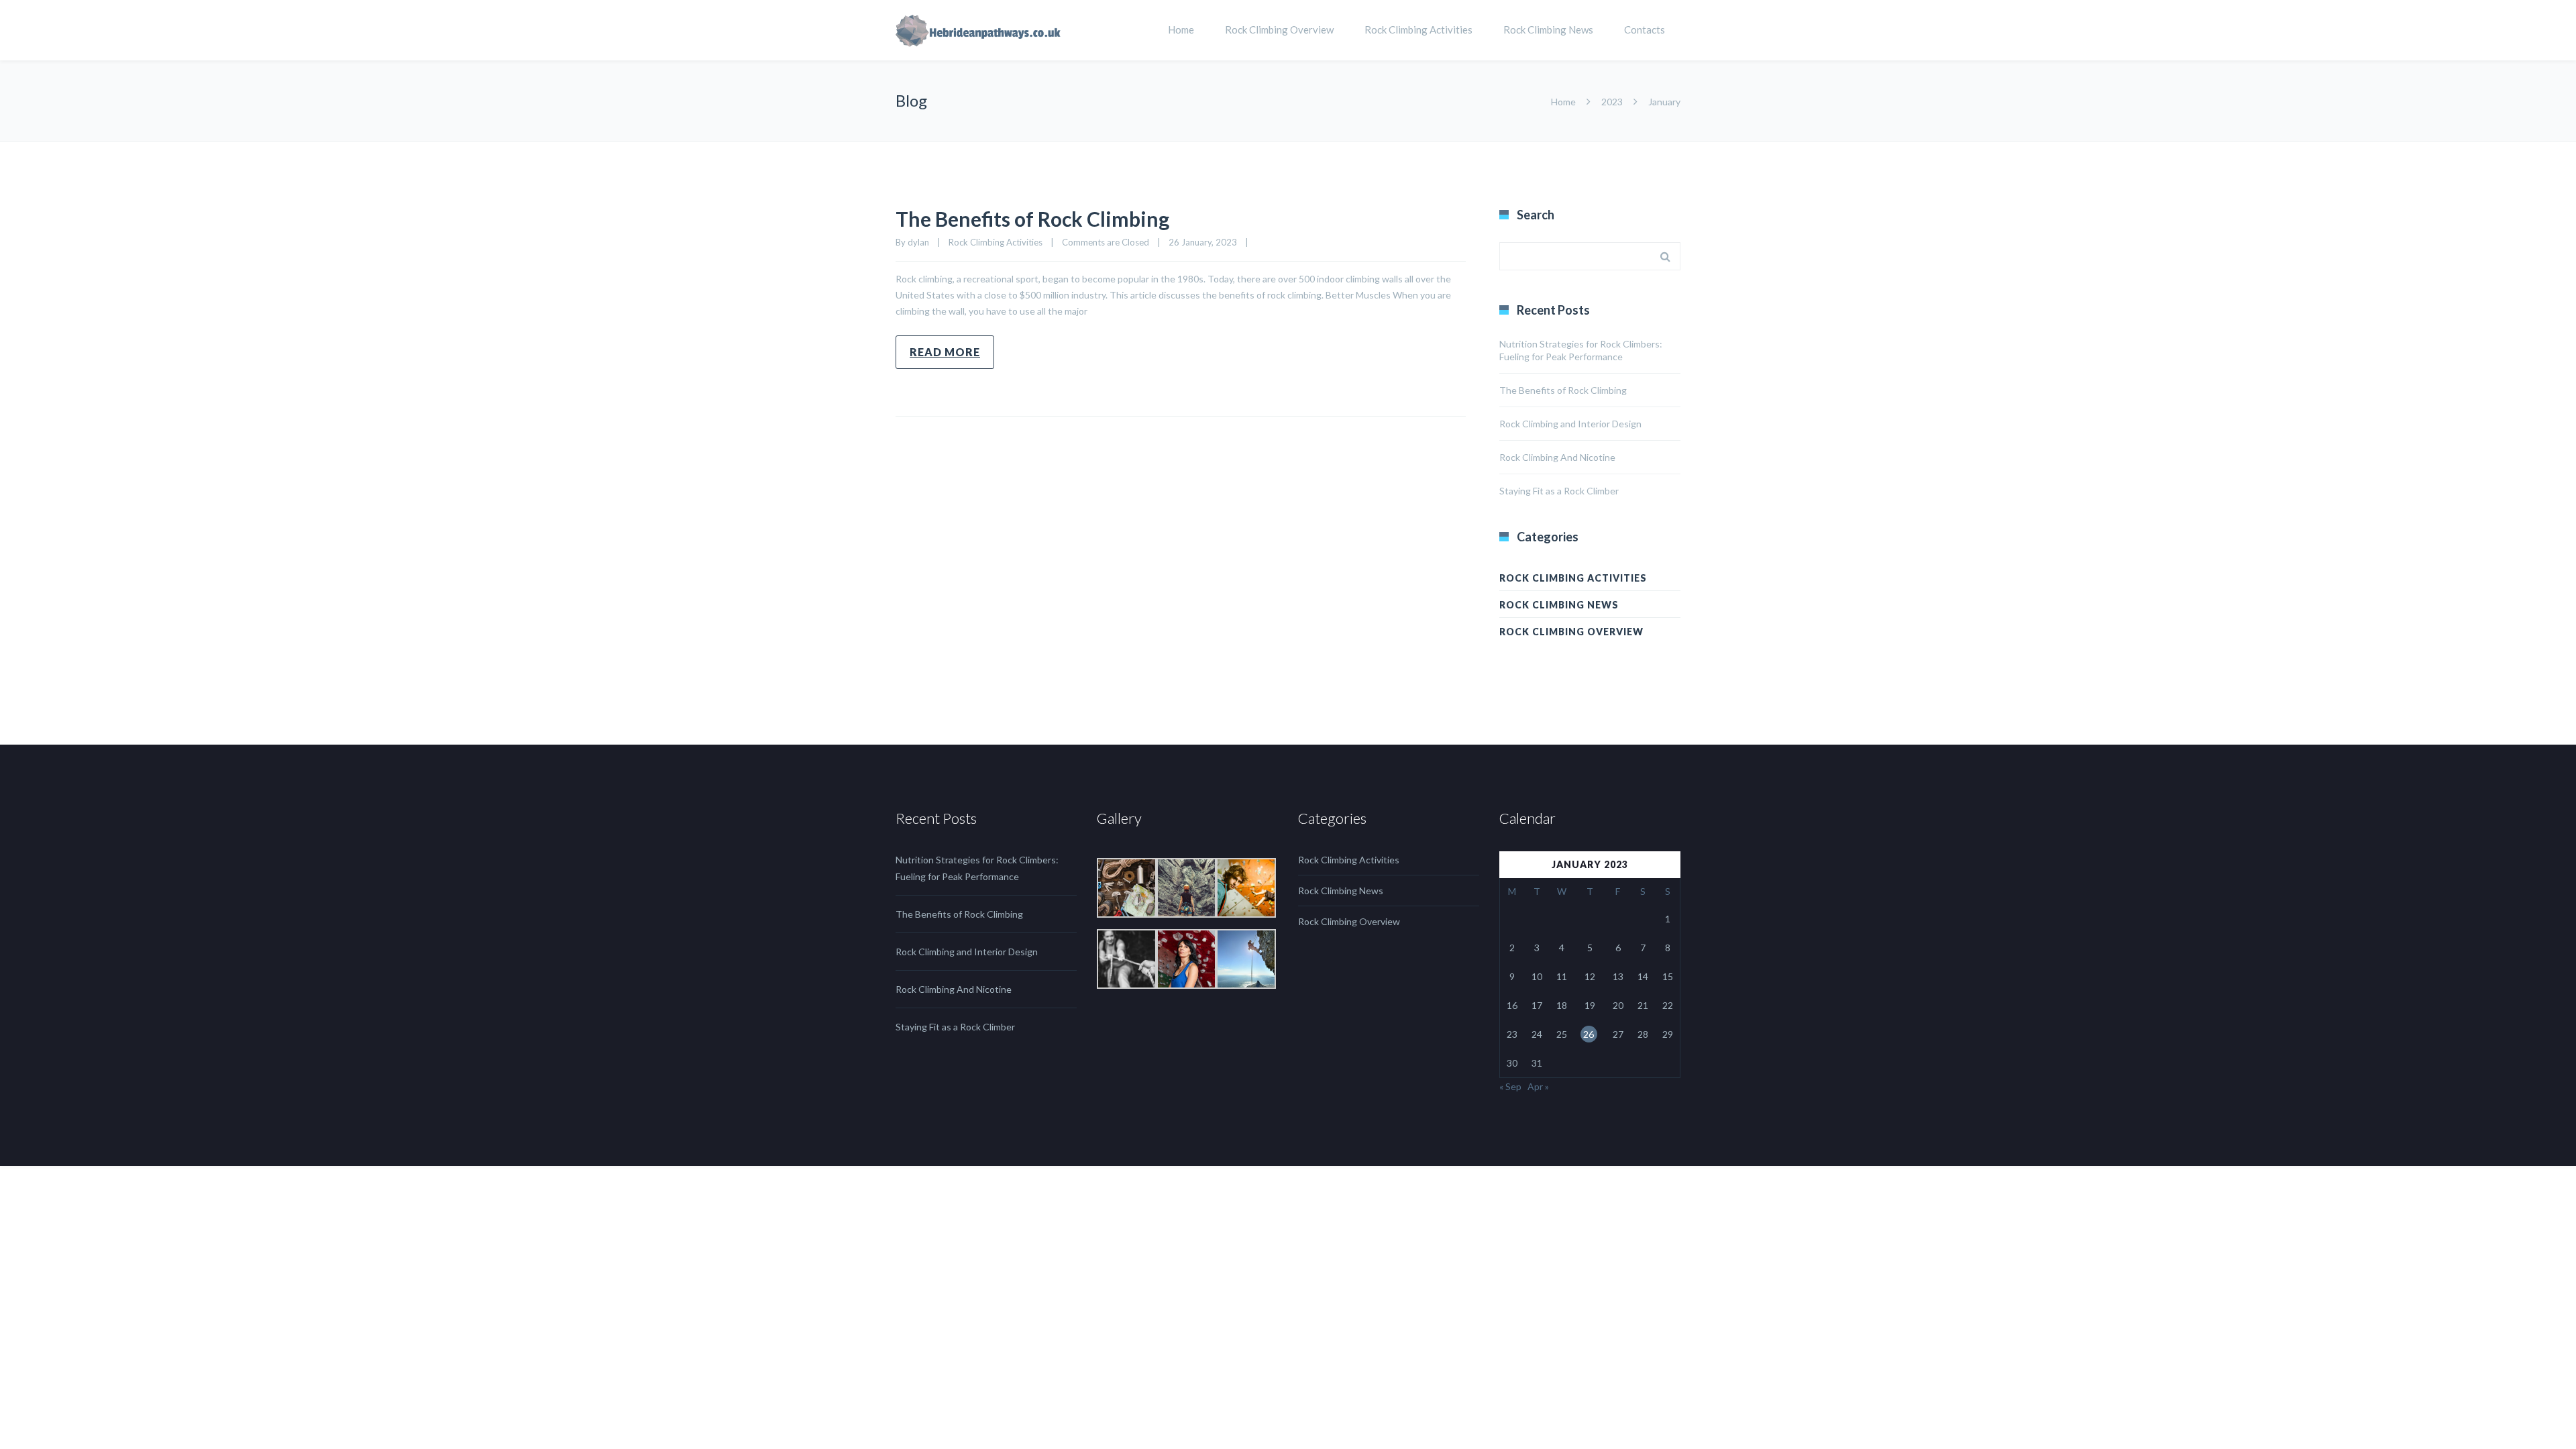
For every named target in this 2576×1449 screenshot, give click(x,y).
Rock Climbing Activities (1418, 30)
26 (1589, 1034)
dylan (918, 242)
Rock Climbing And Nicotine (1557, 457)
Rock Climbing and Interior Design (1570, 424)
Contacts (1645, 30)
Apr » (1538, 1086)
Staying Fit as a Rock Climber (1559, 491)
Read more (945, 352)
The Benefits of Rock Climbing (1032, 219)
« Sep (1510, 1086)
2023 (1612, 102)
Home (1181, 30)
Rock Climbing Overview (1279, 30)
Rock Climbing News (1548, 30)
